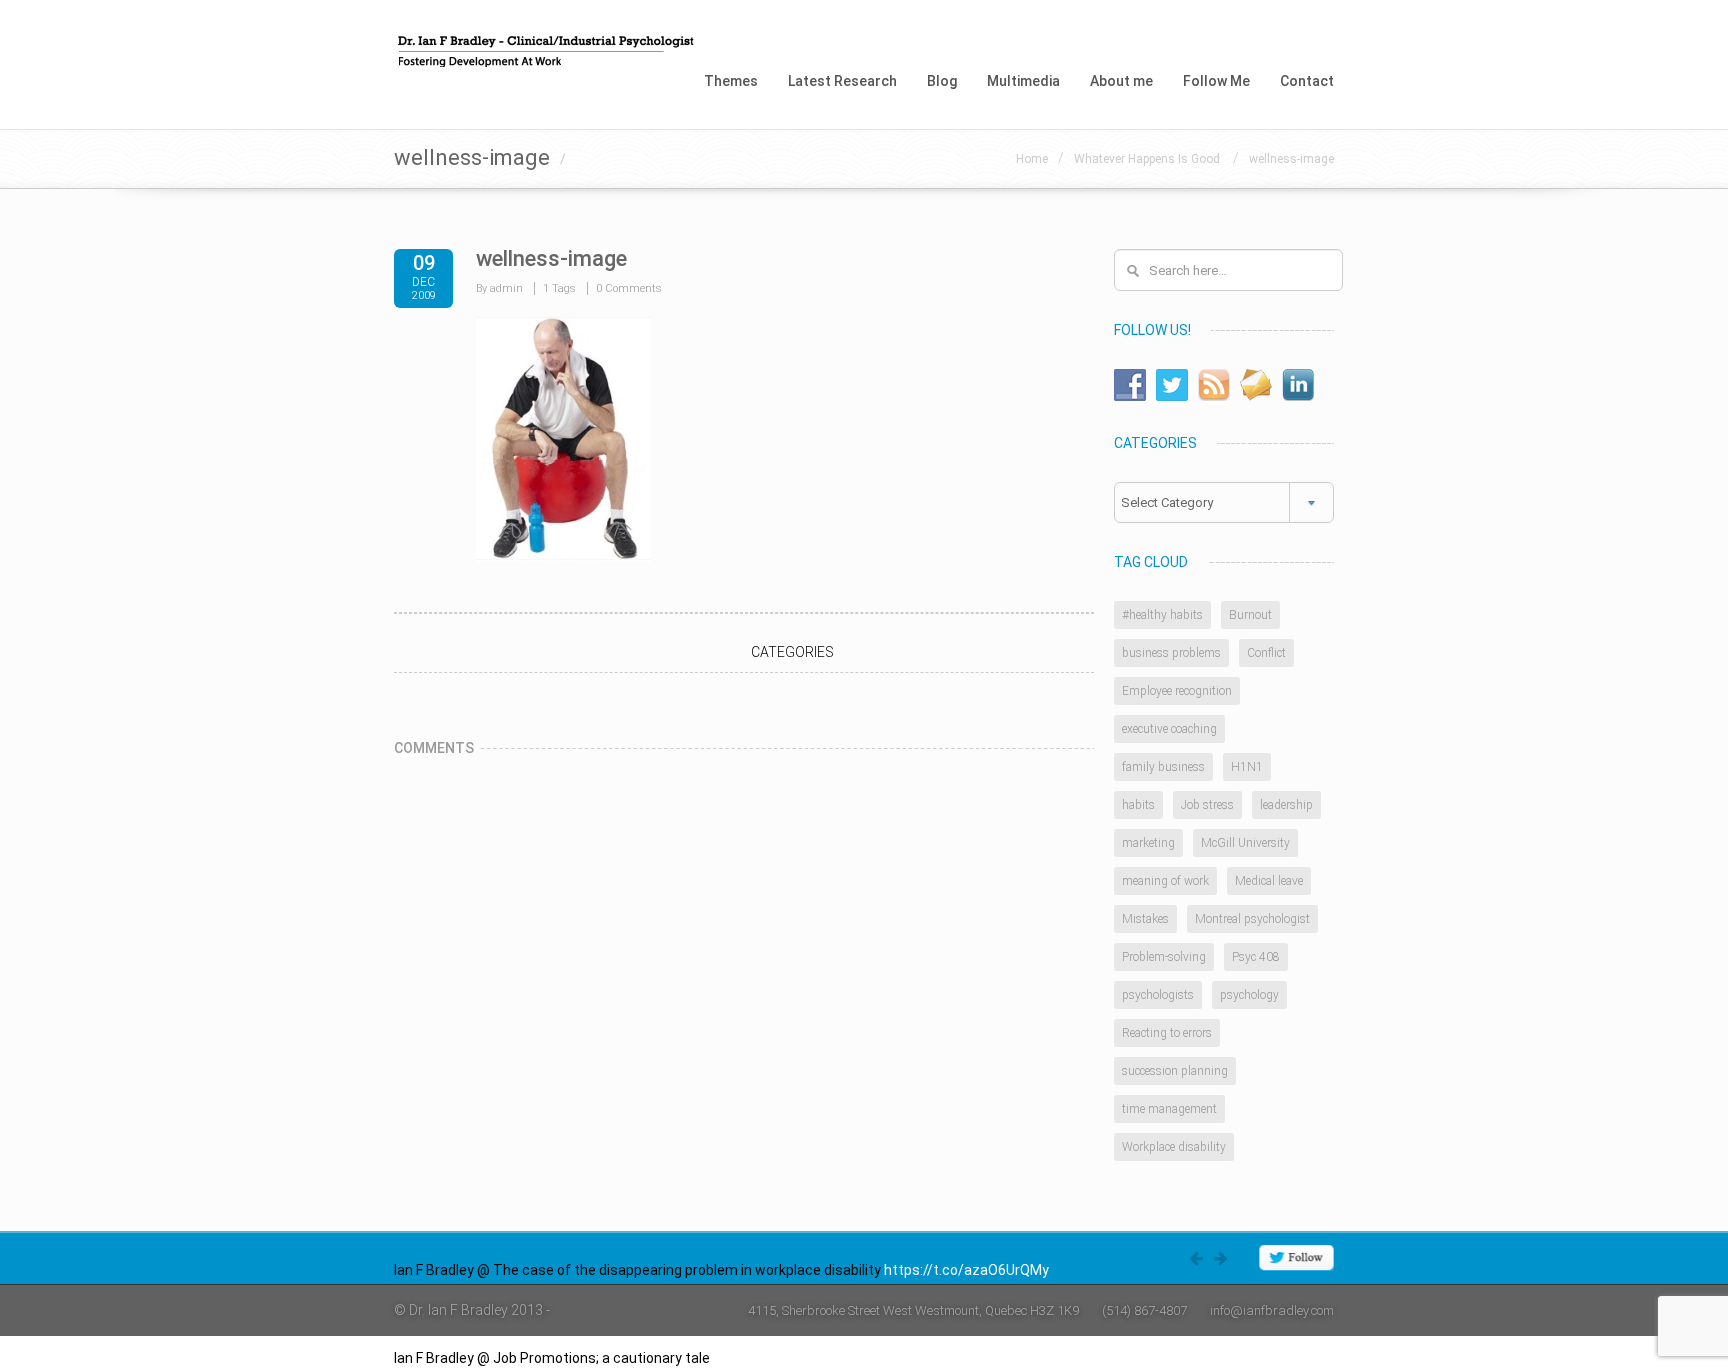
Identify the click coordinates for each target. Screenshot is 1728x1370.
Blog (942, 81)
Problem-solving (1164, 957)
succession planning (1175, 1071)
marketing (1148, 843)
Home (1032, 159)
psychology (1249, 995)
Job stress (1207, 805)
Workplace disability (1174, 1147)
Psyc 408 (1256, 957)
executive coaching (1169, 729)
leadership (1286, 805)
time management (1169, 1109)
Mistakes (1145, 919)
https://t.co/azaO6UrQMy (966, 1270)
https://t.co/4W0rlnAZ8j (789, 1358)
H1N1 (1247, 767)
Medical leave (1269, 881)
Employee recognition (1177, 691)
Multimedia (1023, 81)
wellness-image (1291, 159)
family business (1163, 767)
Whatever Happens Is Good (1148, 159)
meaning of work (1165, 881)
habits (1138, 805)
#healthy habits (1162, 615)
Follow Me (1216, 81)
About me (1121, 81)
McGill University (1245, 843)
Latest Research (842, 81)
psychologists (1158, 995)
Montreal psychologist (1252, 919)
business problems (1171, 653)
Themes (731, 81)
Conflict (1266, 653)
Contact (1307, 81)
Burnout (1250, 615)
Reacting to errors (1167, 1033)
